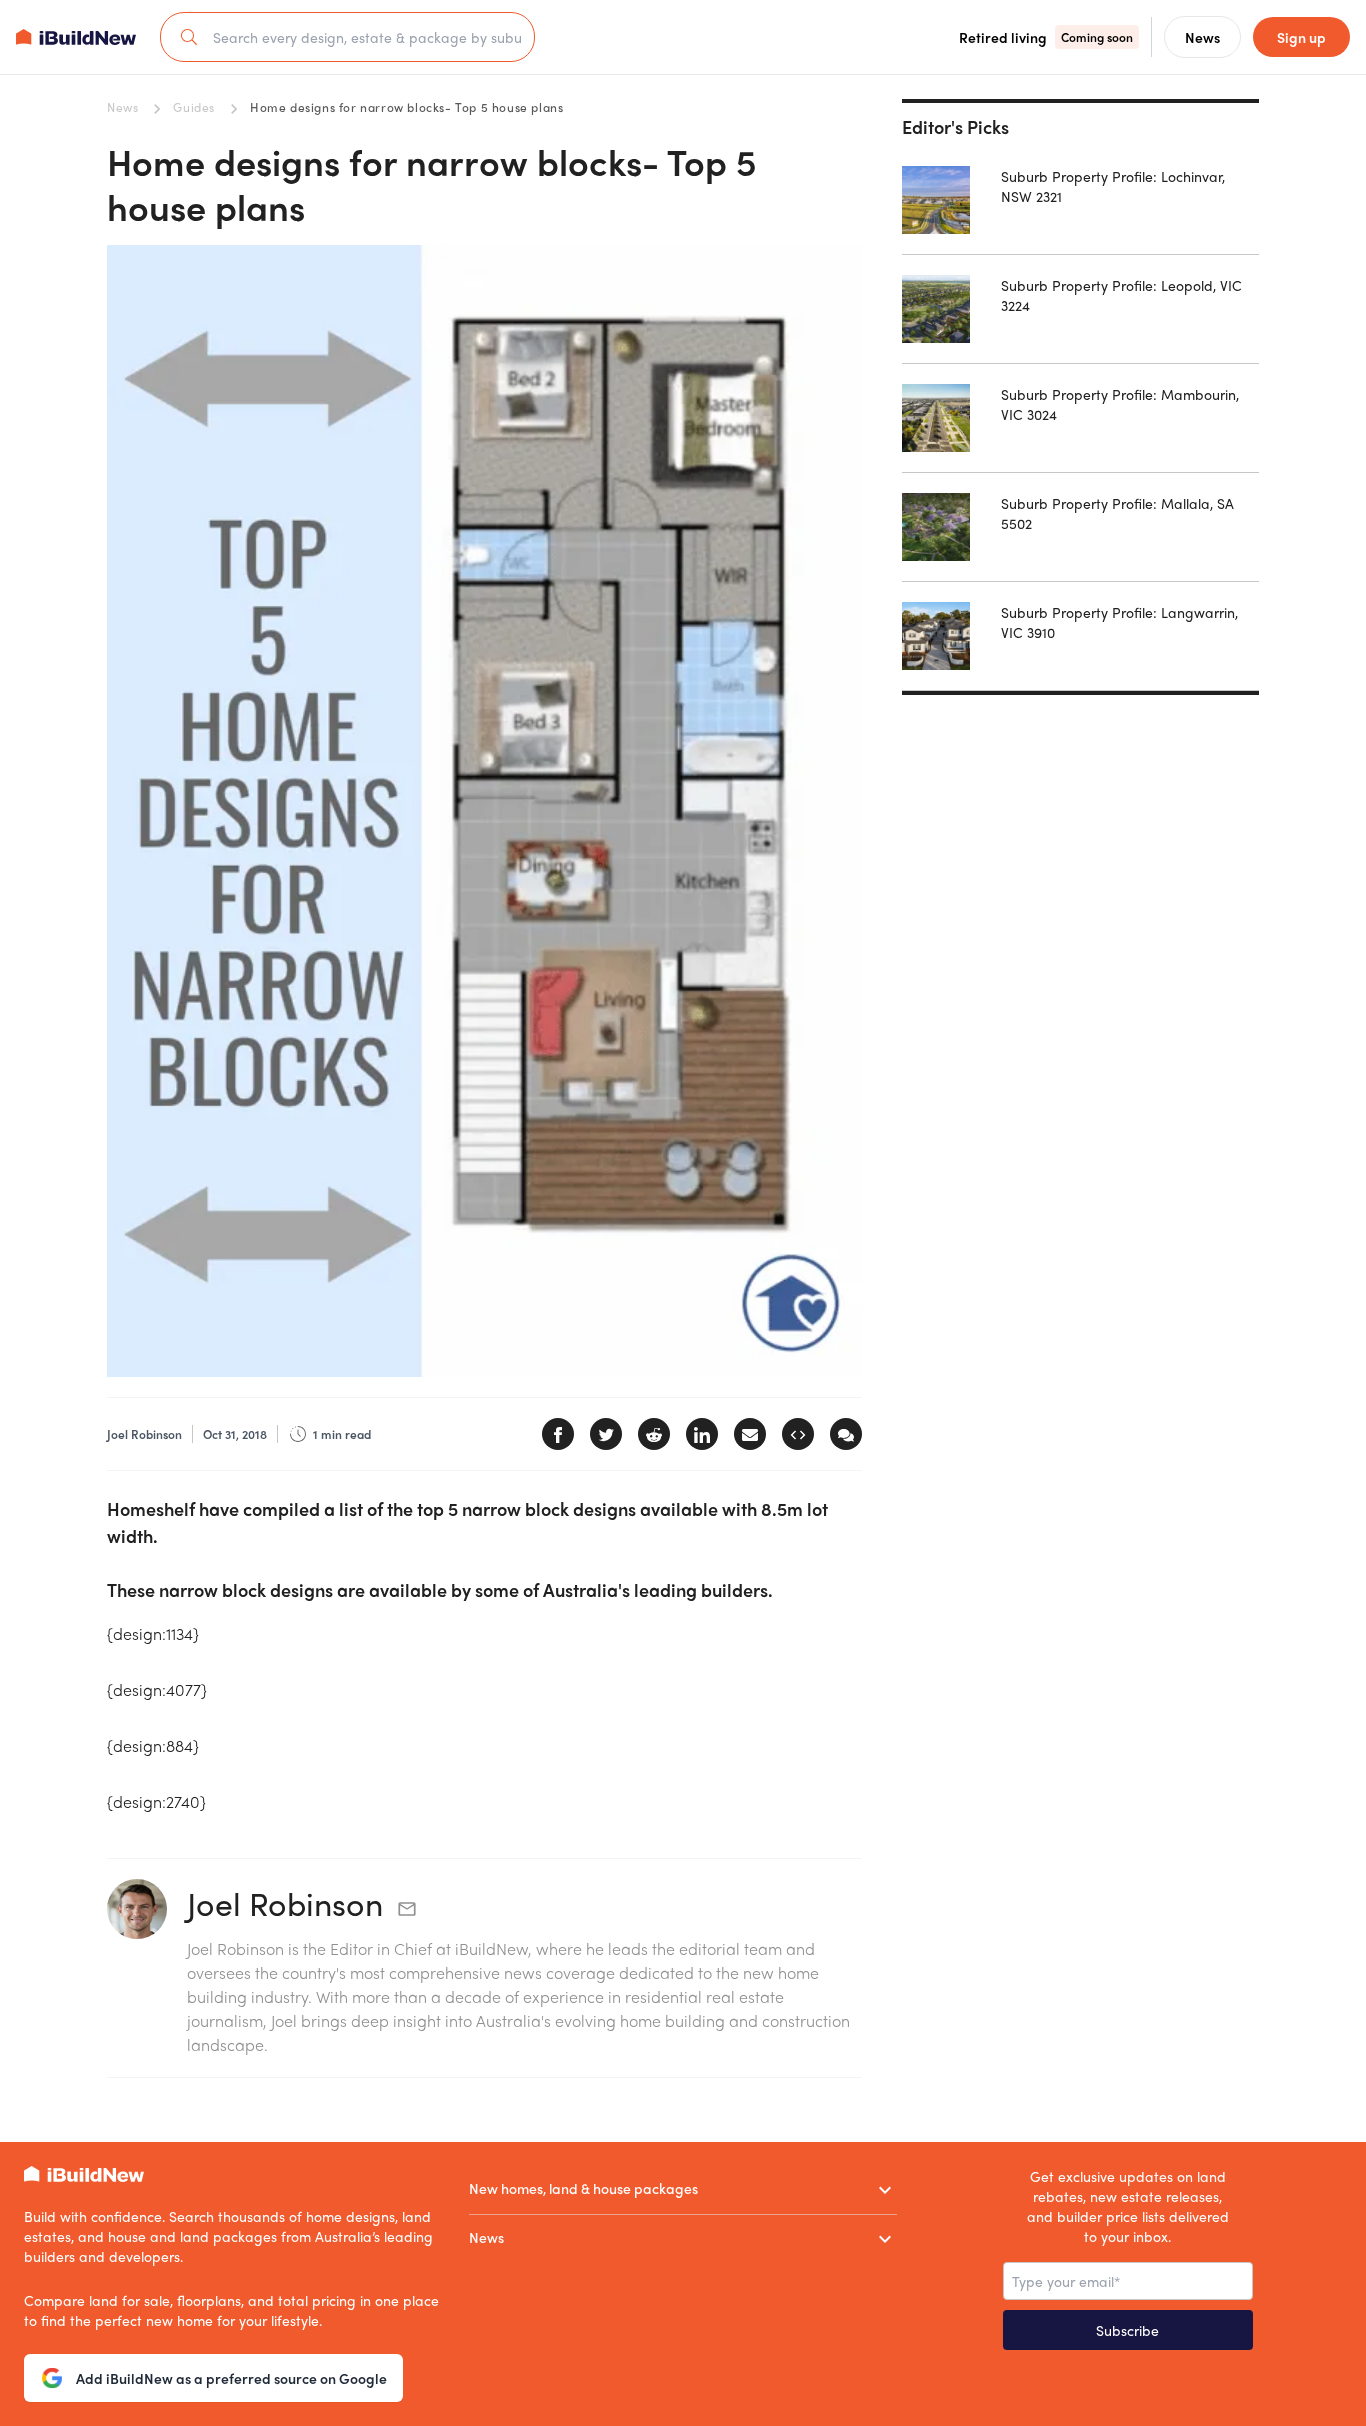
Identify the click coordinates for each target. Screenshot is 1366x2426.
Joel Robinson (285, 1903)
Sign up (1301, 37)
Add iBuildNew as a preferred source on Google (231, 2378)
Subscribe (1127, 2330)
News (122, 107)
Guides (194, 107)
